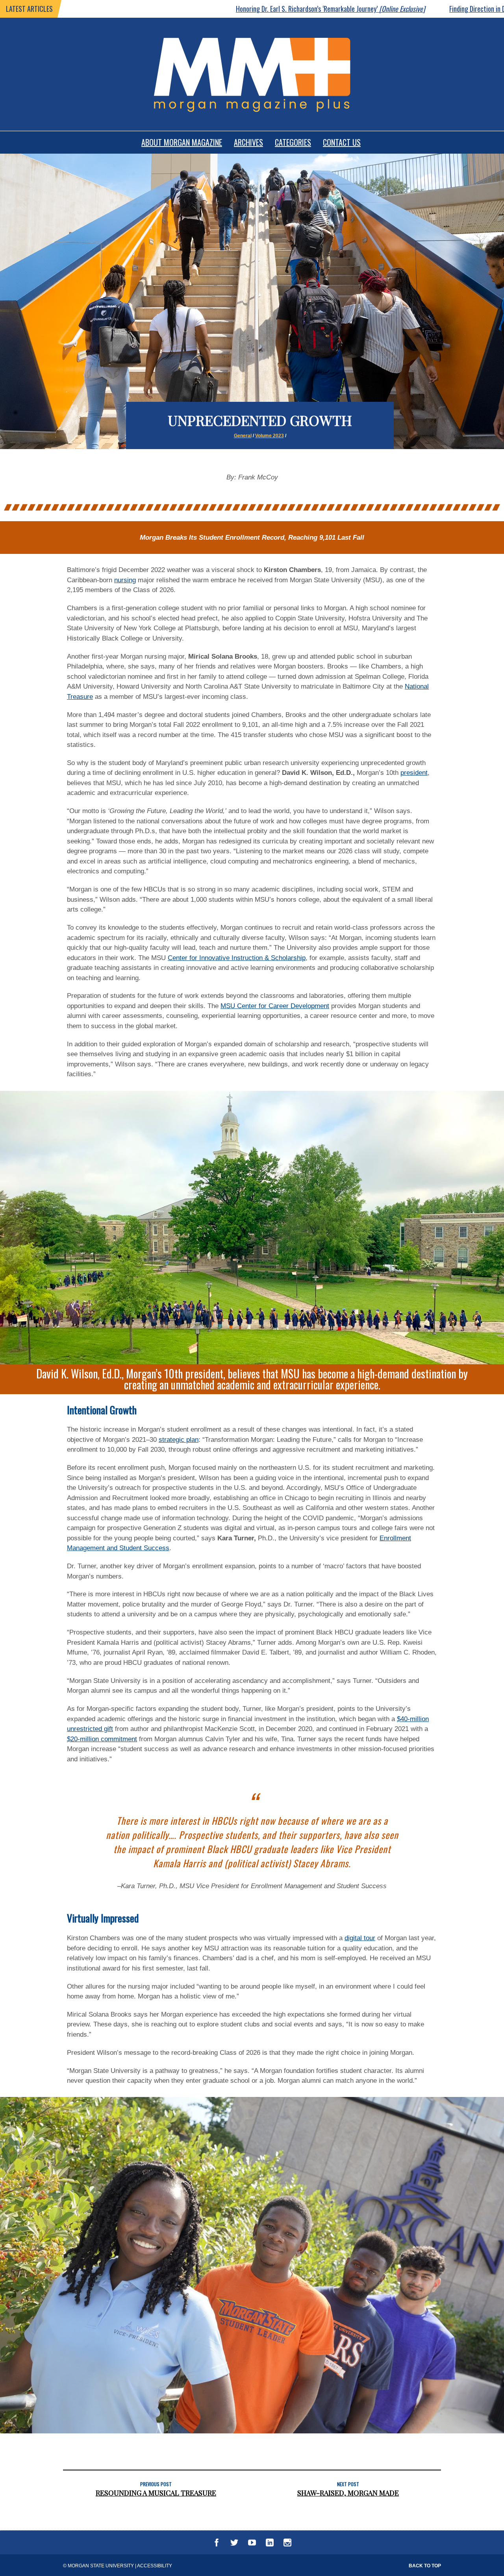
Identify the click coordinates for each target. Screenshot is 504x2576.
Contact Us (342, 142)
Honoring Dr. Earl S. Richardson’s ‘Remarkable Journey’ (226, 9)
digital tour (360, 1938)
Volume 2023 (270, 436)
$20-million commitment (102, 1739)
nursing (125, 580)
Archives (248, 142)
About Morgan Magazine (182, 142)
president (414, 773)
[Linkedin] (270, 2544)
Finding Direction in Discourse (408, 9)
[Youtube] (252, 2544)
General (243, 436)
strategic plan (179, 1440)
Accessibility (155, 2566)
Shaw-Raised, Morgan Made (348, 2493)
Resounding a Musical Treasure (156, 2493)
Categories (293, 142)
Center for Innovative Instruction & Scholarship (237, 958)
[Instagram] (287, 2544)
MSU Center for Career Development (275, 1006)
